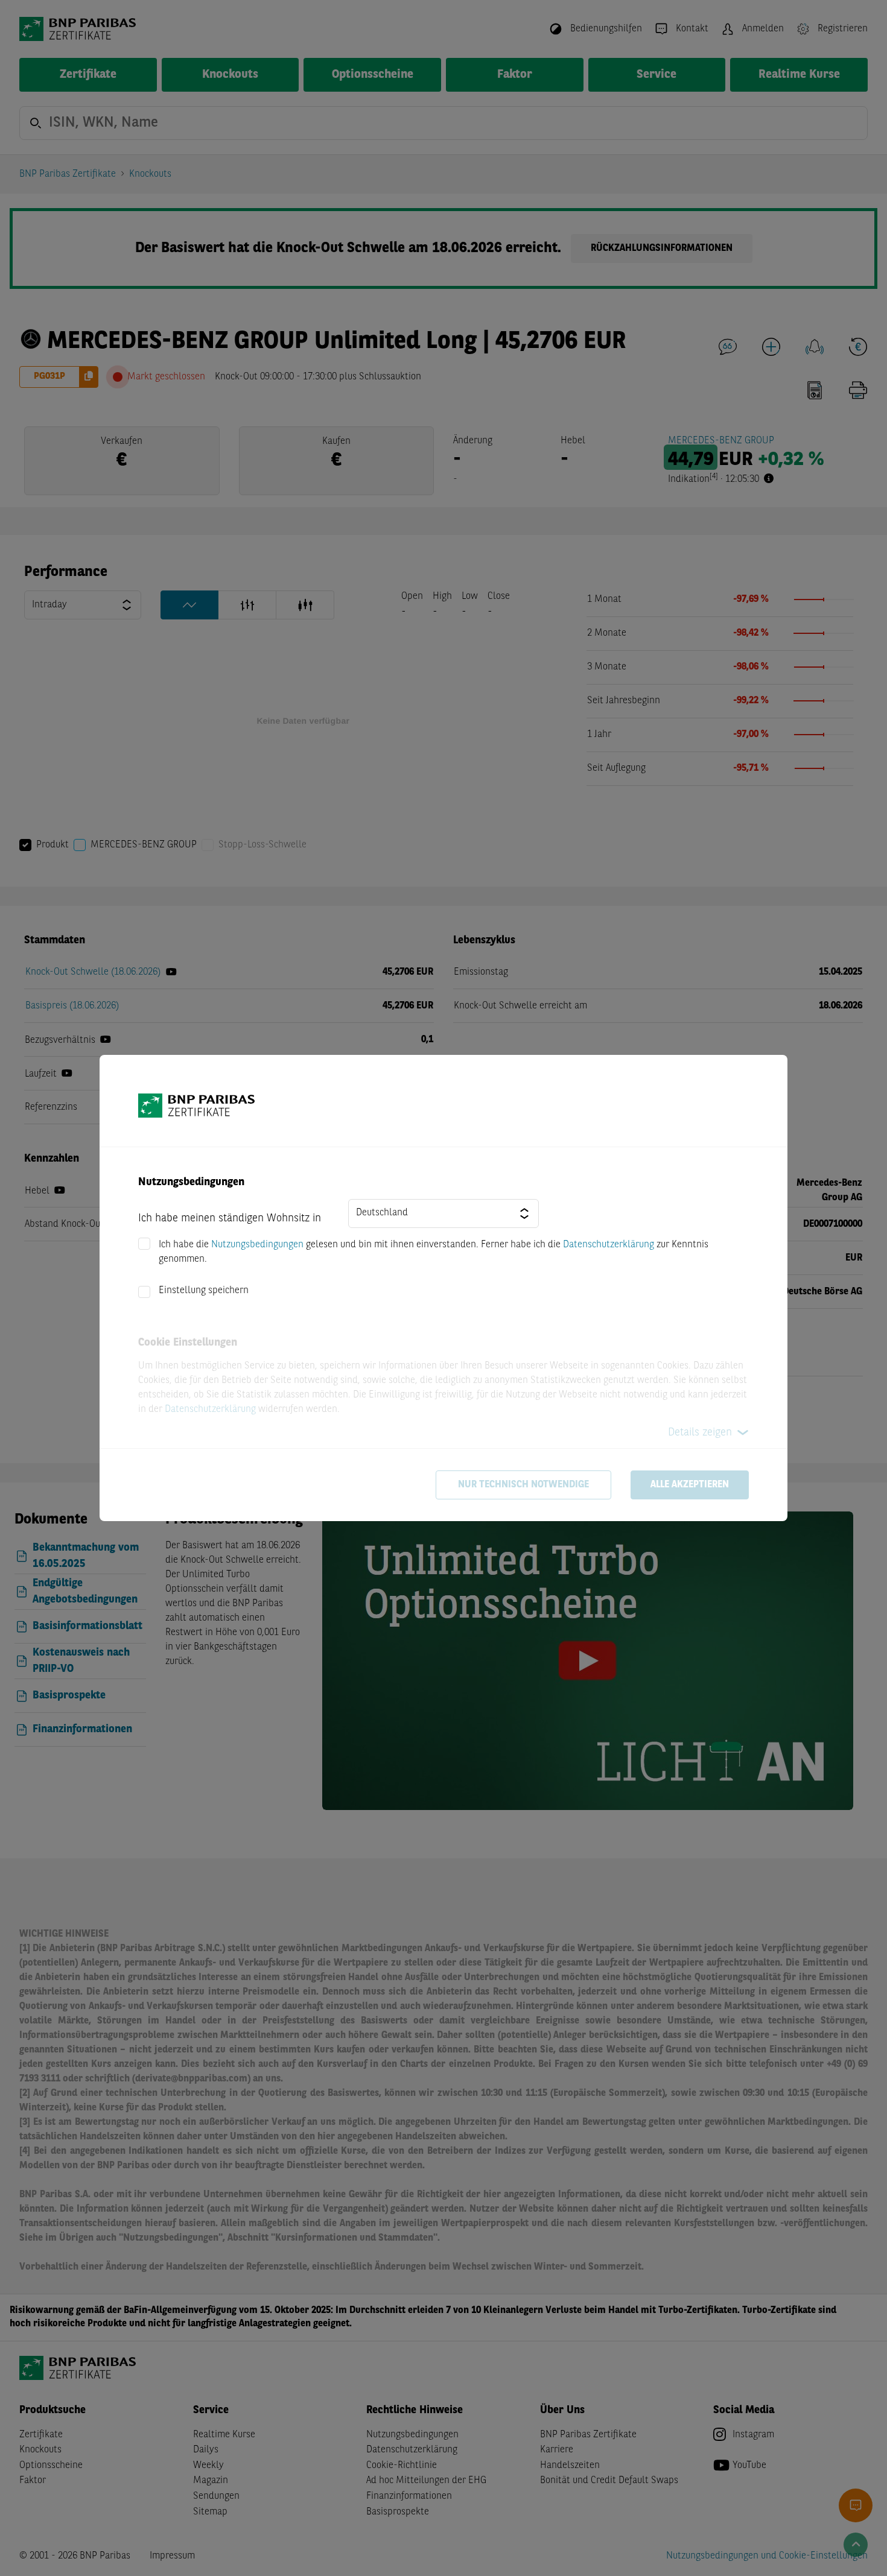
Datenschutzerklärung (609, 1245)
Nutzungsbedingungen (257, 1245)
